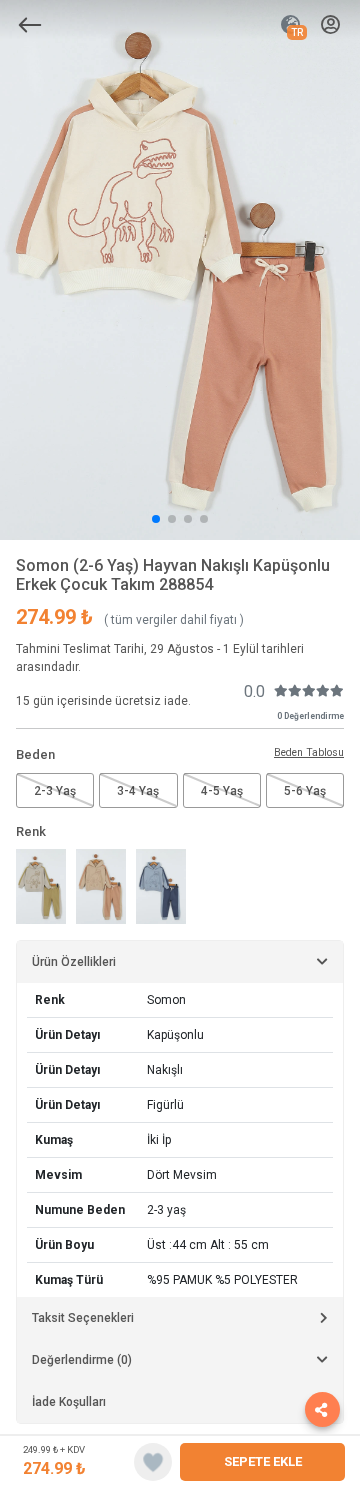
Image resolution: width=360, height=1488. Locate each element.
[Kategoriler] (30, 25)
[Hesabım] (330, 25)
